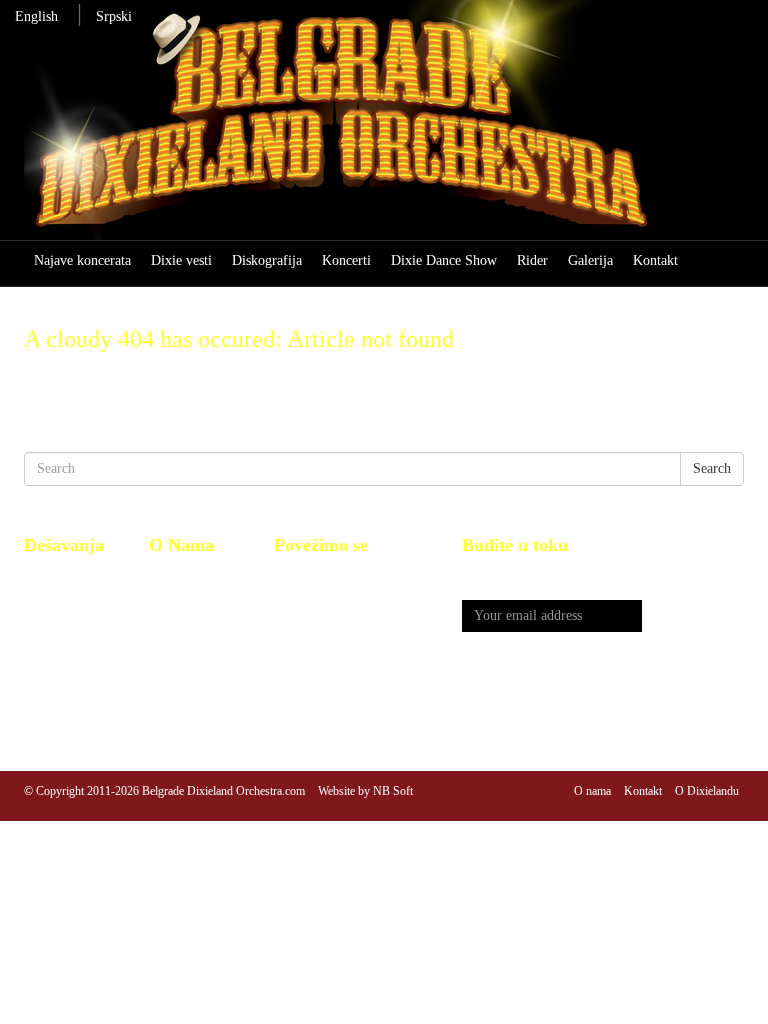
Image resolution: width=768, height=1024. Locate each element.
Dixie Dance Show (444, 260)
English (36, 16)
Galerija (590, 260)
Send (693, 616)
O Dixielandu (707, 791)
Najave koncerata (82, 260)
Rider (532, 260)
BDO (163, 576)
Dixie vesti (181, 260)
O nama (592, 791)
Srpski (114, 16)
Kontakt (655, 260)
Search (712, 468)
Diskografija (267, 260)
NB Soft (393, 791)
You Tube (302, 598)
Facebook (301, 576)
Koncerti (346, 260)
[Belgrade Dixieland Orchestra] (384, 129)
